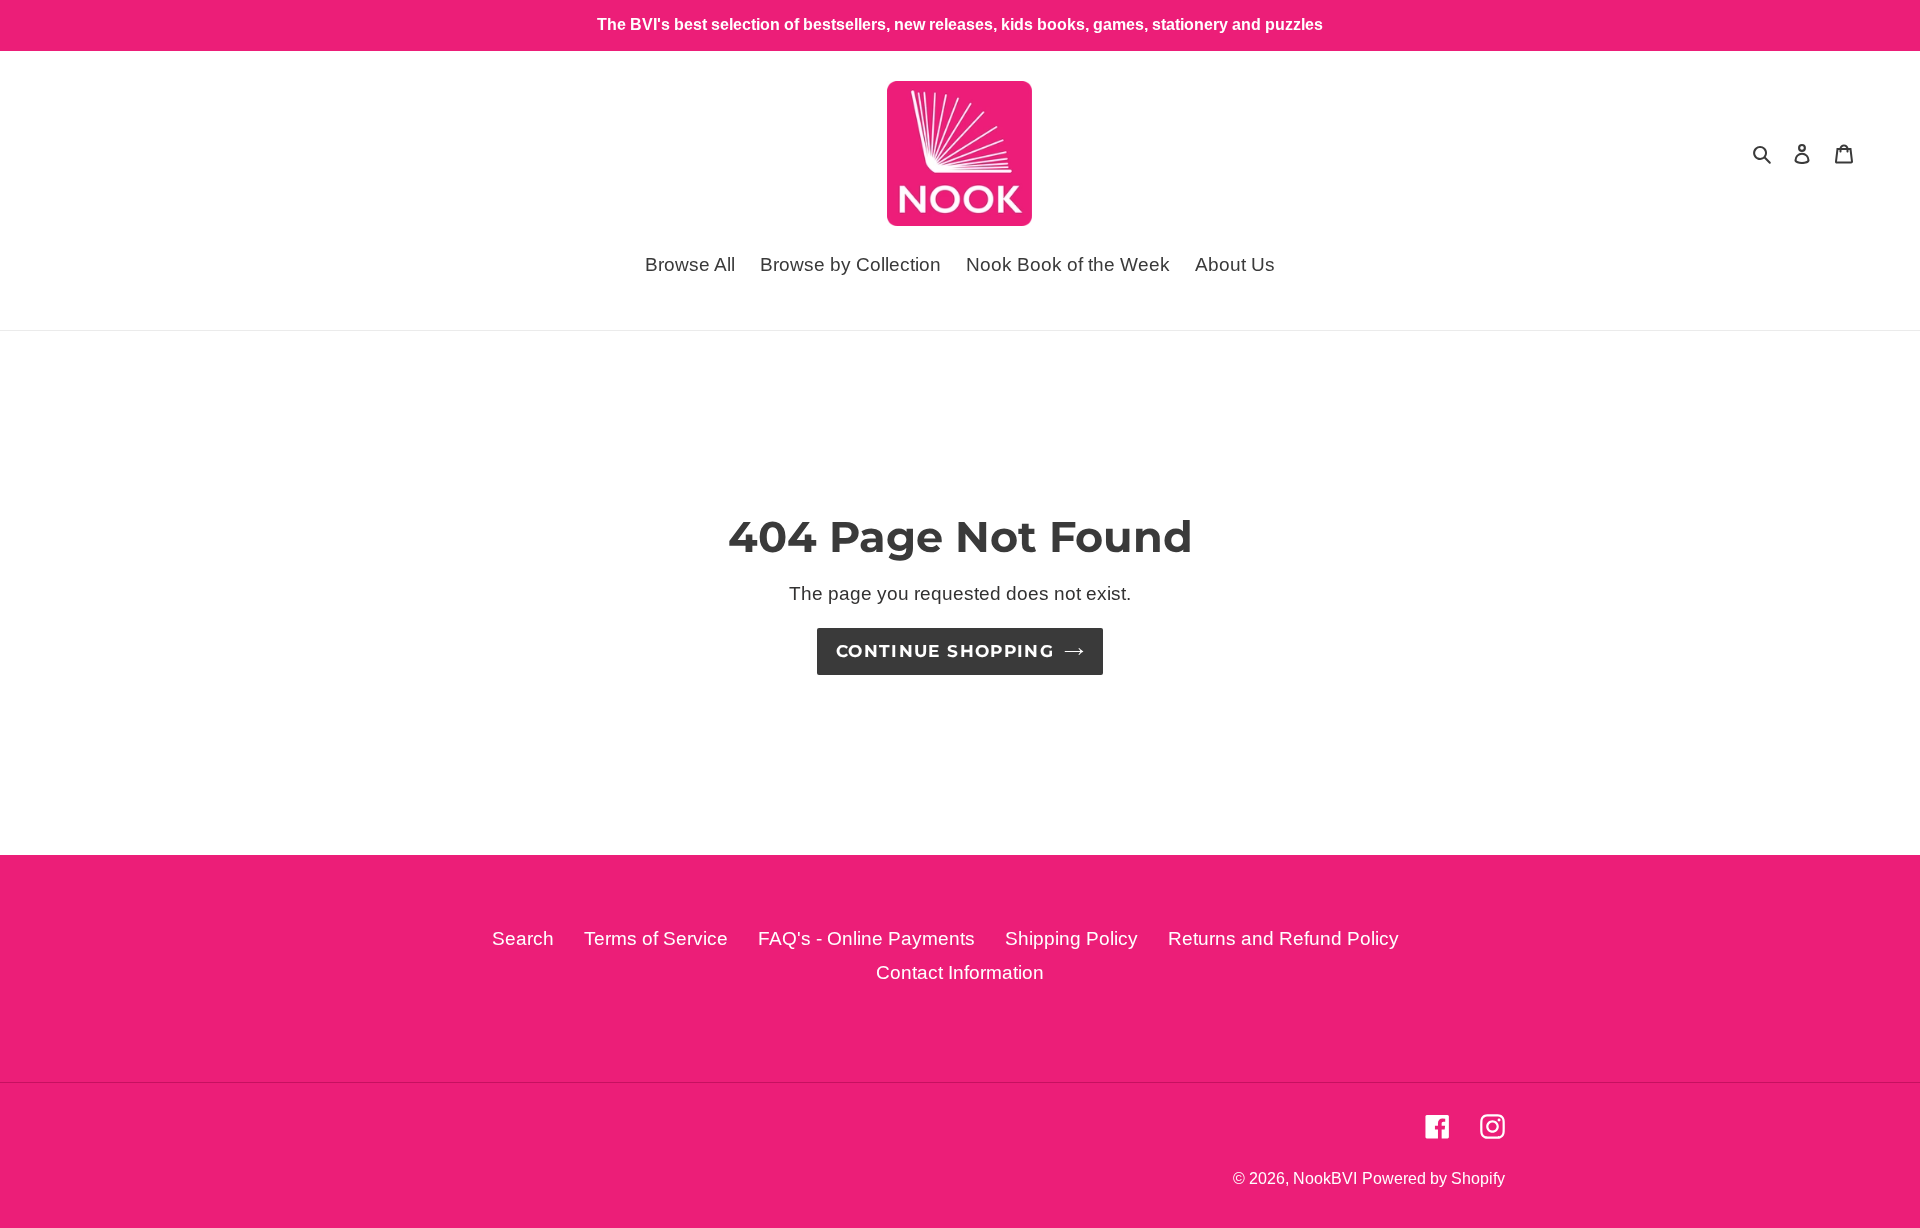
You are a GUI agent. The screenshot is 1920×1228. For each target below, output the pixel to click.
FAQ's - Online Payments (866, 938)
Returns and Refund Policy (1283, 938)
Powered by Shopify (1433, 1178)
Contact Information (960, 972)
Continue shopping (945, 651)
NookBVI (1325, 1178)
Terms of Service (656, 938)
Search (523, 938)
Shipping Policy (1071, 938)
